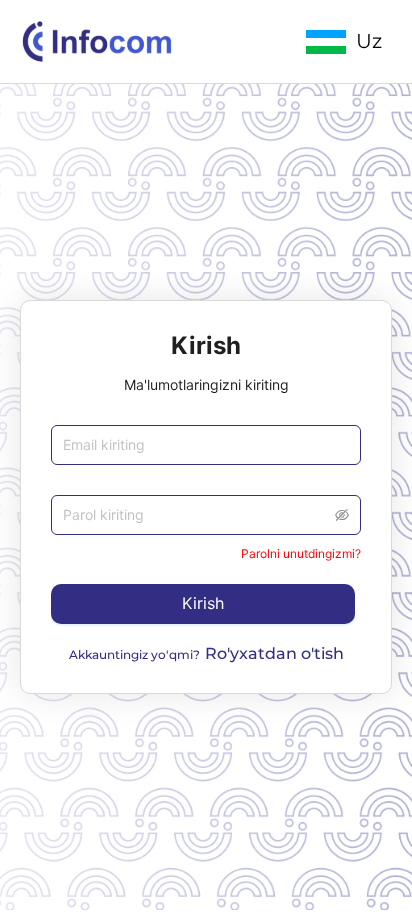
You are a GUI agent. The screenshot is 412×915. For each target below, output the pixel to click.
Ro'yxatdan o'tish (274, 653)
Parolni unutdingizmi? (301, 553)
